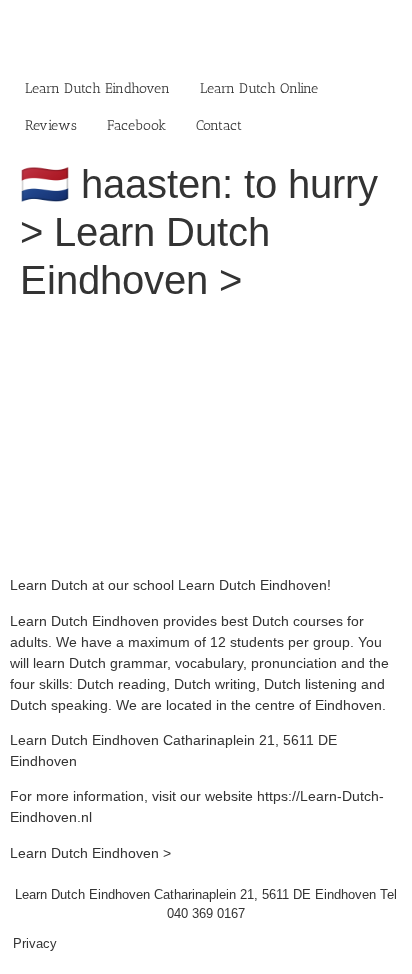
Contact (219, 125)
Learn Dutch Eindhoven (97, 88)
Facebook (136, 125)
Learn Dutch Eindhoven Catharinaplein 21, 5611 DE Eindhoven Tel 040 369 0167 (206, 904)
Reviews (51, 125)
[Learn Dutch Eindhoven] (206, 330)
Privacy (35, 943)
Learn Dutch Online (259, 88)
